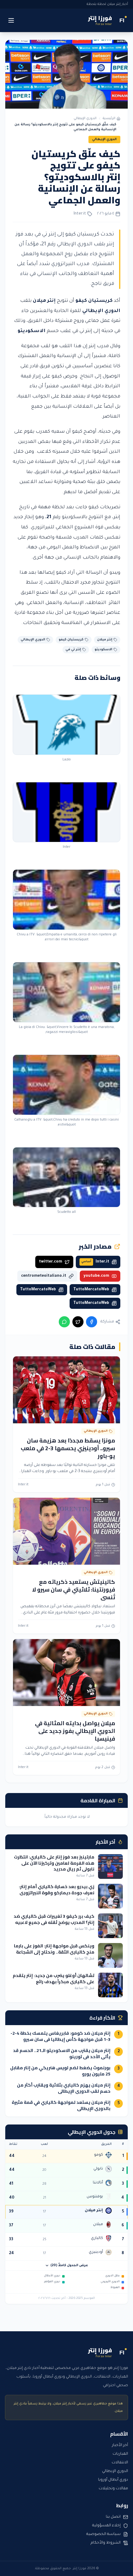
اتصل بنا (113, 2517)
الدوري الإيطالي (85, 119)
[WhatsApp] (64, 1322)
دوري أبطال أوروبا (113, 2480)
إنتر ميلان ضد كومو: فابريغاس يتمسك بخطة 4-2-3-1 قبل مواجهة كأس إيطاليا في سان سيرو (60, 2036)
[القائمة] (11, 20)
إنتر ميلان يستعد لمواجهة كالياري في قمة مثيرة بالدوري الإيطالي (61, 2105)
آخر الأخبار (120, 2445)
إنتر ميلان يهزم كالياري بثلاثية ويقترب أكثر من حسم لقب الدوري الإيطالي (64, 2088)
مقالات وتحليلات (113, 2489)
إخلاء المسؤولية (106, 2526)
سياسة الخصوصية (103, 2534)
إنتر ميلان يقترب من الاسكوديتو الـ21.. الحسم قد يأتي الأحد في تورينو (62, 2054)
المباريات (120, 2454)
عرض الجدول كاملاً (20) (69, 2266)
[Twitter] (78, 1322)
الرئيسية (109, 119)
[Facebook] (92, 1322)
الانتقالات (120, 2463)
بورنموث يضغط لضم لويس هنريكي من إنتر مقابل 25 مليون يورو (60, 2071)
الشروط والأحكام (106, 2543)
